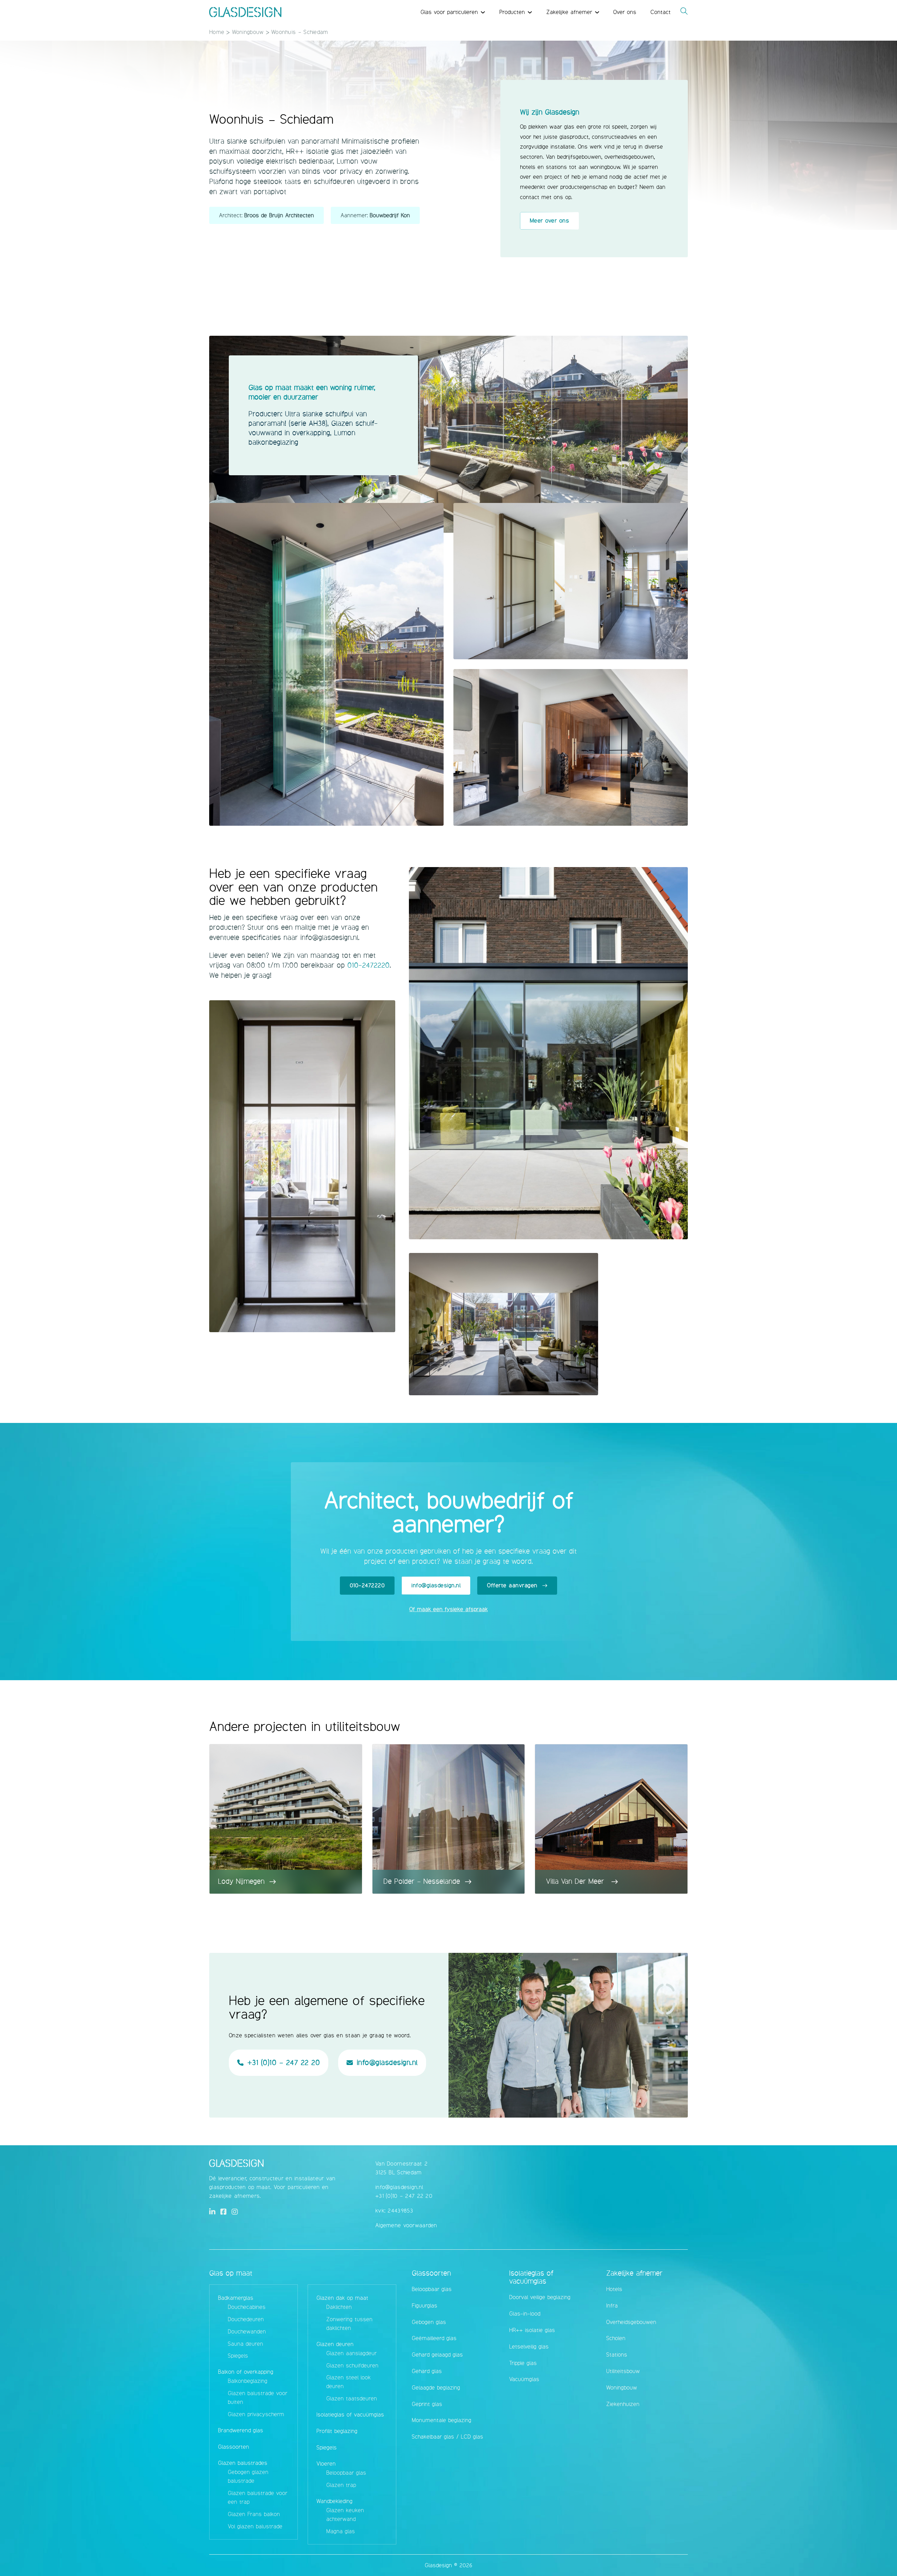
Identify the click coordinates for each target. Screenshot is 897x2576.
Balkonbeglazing (248, 2381)
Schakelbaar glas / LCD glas (447, 2437)
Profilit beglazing (337, 2431)
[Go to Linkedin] (212, 2212)
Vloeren (326, 2464)
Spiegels (238, 2356)
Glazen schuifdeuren (352, 2366)
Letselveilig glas (529, 2347)
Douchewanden (247, 2332)
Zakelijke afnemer (569, 12)
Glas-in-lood (525, 2314)
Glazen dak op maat (342, 2298)
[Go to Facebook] (224, 2212)
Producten (512, 12)
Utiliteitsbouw (623, 2371)
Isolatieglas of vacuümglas (350, 2415)
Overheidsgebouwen (631, 2322)
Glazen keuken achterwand (345, 2515)
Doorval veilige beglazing (540, 2297)
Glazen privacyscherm (256, 2414)
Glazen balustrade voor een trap (258, 2497)
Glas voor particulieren (449, 12)
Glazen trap (341, 2485)
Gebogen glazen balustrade (248, 2476)
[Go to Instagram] (235, 2212)
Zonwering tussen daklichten (349, 2324)
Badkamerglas (236, 2298)
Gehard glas (427, 2371)
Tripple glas (523, 2363)
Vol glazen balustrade (255, 2526)
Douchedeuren (246, 2319)
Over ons (625, 12)
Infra (612, 2306)
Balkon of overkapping (246, 2372)
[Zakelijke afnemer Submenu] (597, 12)
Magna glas (341, 2531)
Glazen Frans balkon (254, 2514)
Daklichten (339, 2307)
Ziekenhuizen (623, 2404)
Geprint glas (427, 2404)
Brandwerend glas (241, 2430)
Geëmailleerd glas (434, 2338)
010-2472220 (368, 965)
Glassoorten (234, 2447)
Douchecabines (247, 2307)
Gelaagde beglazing (436, 2388)
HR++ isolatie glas (532, 2330)
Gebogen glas (429, 2322)
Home (217, 32)
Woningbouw (248, 32)
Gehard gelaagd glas (437, 2355)
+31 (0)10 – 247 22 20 (404, 2196)
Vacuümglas (524, 2379)
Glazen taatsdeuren (352, 2398)
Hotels (614, 2289)
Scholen (616, 2338)
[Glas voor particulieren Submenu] (483, 12)
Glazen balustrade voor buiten (258, 2398)
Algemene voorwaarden (406, 2225)
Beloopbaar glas (346, 2473)
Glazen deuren (335, 2344)
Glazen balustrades (243, 2463)
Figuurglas (424, 2306)
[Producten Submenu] (530, 12)
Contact (660, 12)
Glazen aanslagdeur (351, 2353)
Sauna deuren (245, 2344)
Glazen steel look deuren (348, 2382)
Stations (617, 2355)
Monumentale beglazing (441, 2420)
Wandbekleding (334, 2501)
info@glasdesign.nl (399, 2187)
